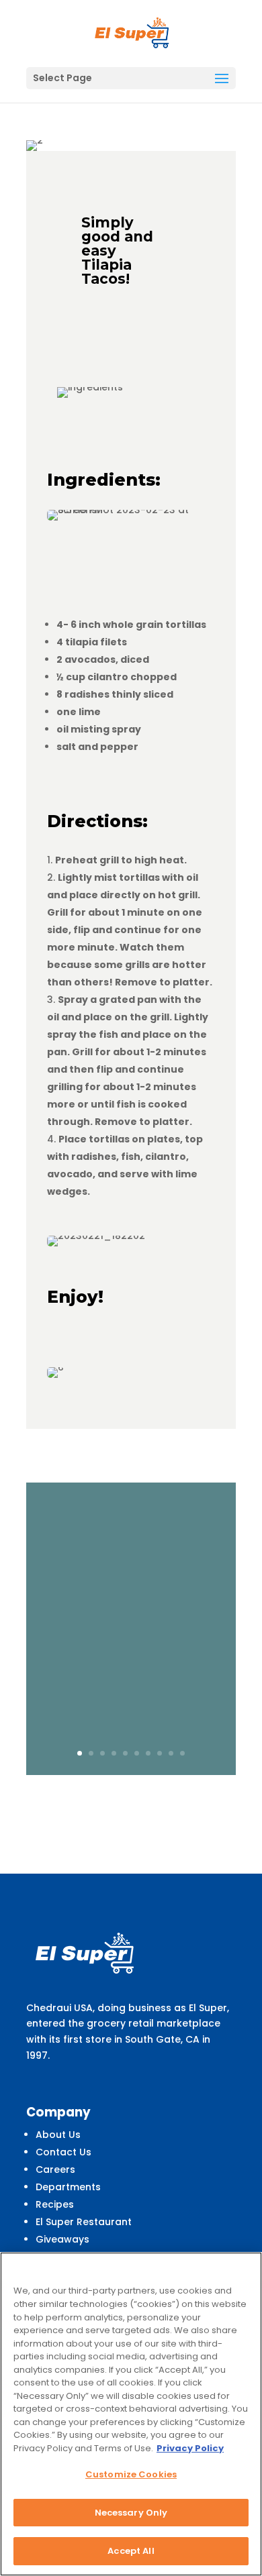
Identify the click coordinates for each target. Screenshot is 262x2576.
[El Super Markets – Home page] (132, 33)
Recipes (55, 2204)
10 (182, 1753)
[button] (222, 79)
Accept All (131, 2551)
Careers (55, 2169)
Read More (131, 1721)
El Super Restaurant (84, 2222)
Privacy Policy (190, 2448)
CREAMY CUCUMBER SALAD (131, 1534)
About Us (58, 2135)
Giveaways (62, 2239)
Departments (68, 2187)
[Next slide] (234, 1629)
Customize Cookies (131, 2474)
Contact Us (63, 2152)
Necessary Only (131, 2513)
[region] (131, 2414)
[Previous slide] (28, 1629)
